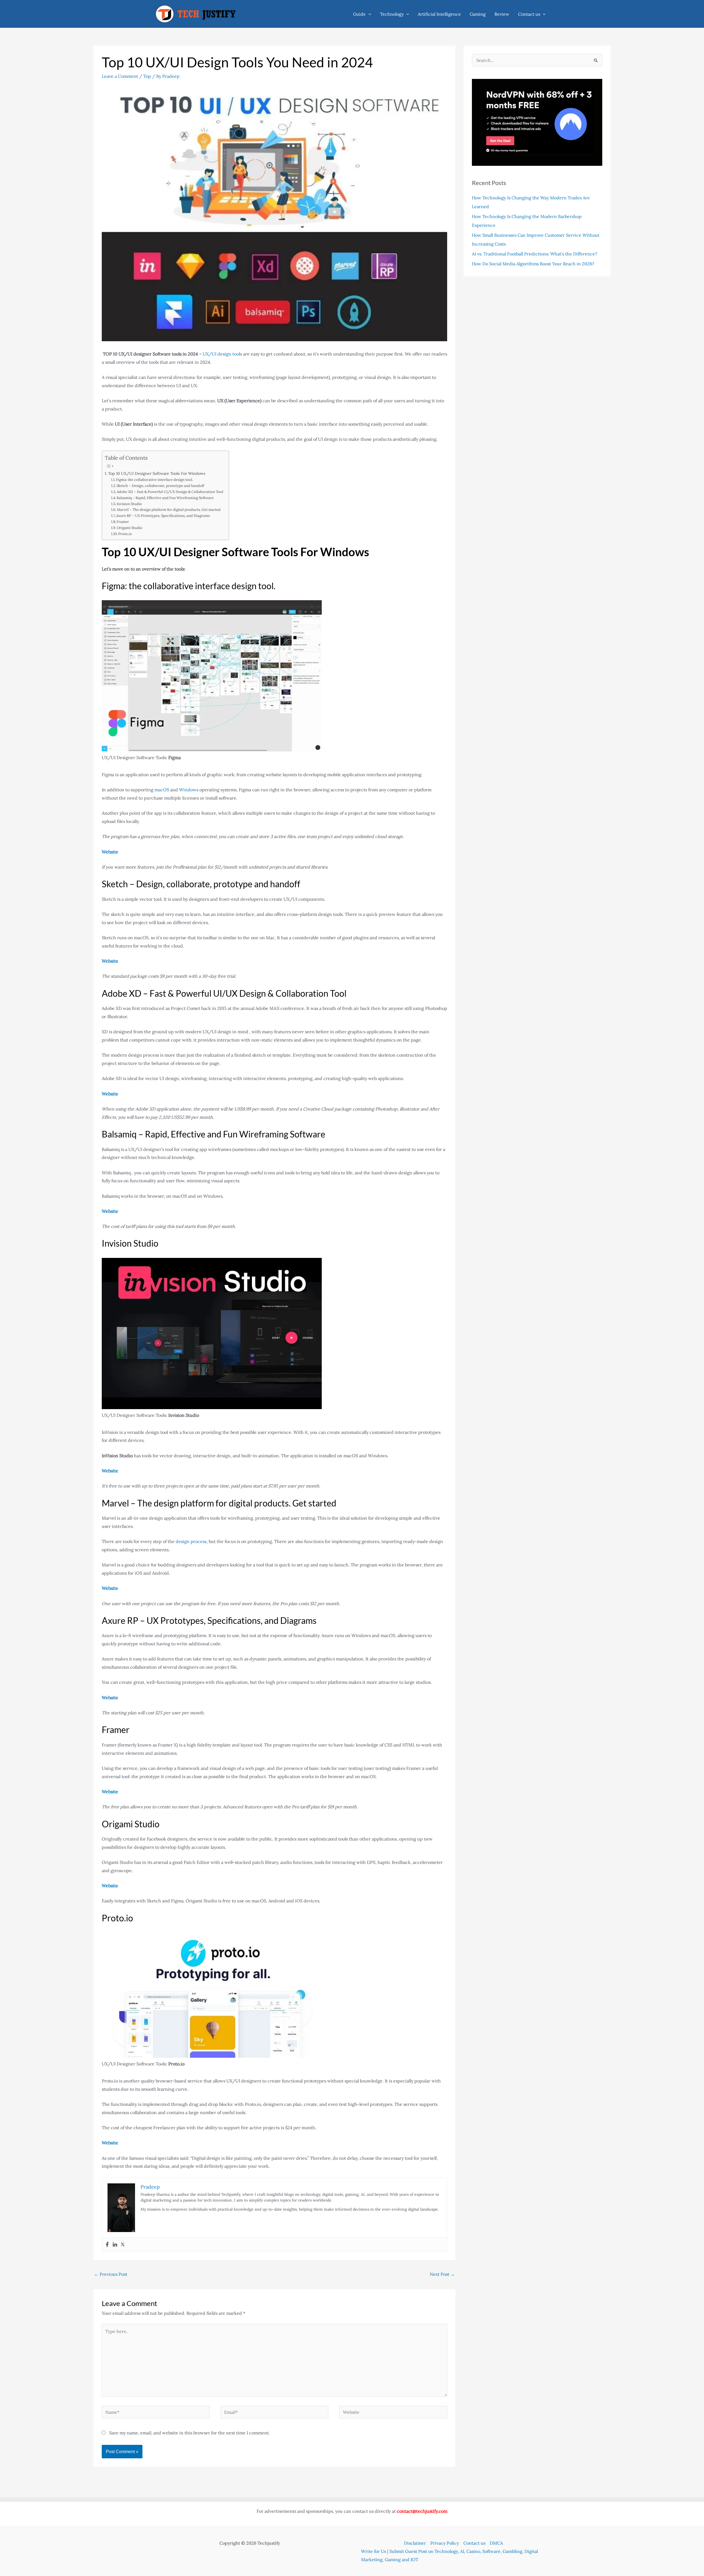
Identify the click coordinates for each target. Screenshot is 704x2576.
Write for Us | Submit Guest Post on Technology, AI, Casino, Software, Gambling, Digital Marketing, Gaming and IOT (449, 2555)
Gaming (478, 14)
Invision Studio (129, 504)
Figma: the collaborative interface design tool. (155, 480)
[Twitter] (123, 2245)
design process (191, 1541)
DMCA (496, 2543)
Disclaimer (415, 2543)
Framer (123, 522)
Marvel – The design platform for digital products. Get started (169, 510)
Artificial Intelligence (439, 14)
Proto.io (125, 534)
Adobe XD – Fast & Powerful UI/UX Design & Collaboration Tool (170, 492)
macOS (162, 790)
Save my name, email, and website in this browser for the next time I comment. (189, 2433)
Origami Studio (130, 528)
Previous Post (111, 2274)
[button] (369, 14)
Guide (359, 14)
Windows (189, 790)
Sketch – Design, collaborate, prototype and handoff (161, 486)
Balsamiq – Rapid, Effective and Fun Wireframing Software (165, 498)
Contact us (529, 14)
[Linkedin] (115, 2245)
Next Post (442, 2274)
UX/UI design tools (222, 354)
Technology (392, 14)
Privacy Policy (445, 2543)
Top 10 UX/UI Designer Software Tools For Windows (157, 473)
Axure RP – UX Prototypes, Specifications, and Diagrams (163, 516)
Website (110, 852)
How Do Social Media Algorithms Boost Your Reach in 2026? (534, 264)
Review (502, 14)
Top (147, 76)
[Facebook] (107, 2245)
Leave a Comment (120, 76)
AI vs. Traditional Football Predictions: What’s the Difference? (535, 254)
